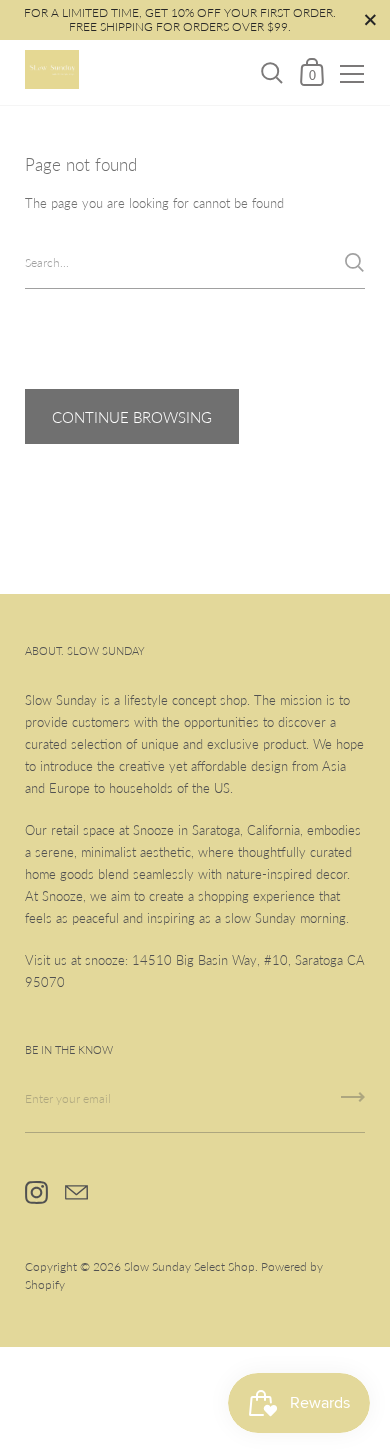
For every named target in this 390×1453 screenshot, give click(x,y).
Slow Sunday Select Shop (189, 1266)
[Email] (76, 1193)
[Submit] (354, 262)
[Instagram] (36, 1193)
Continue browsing (132, 417)
